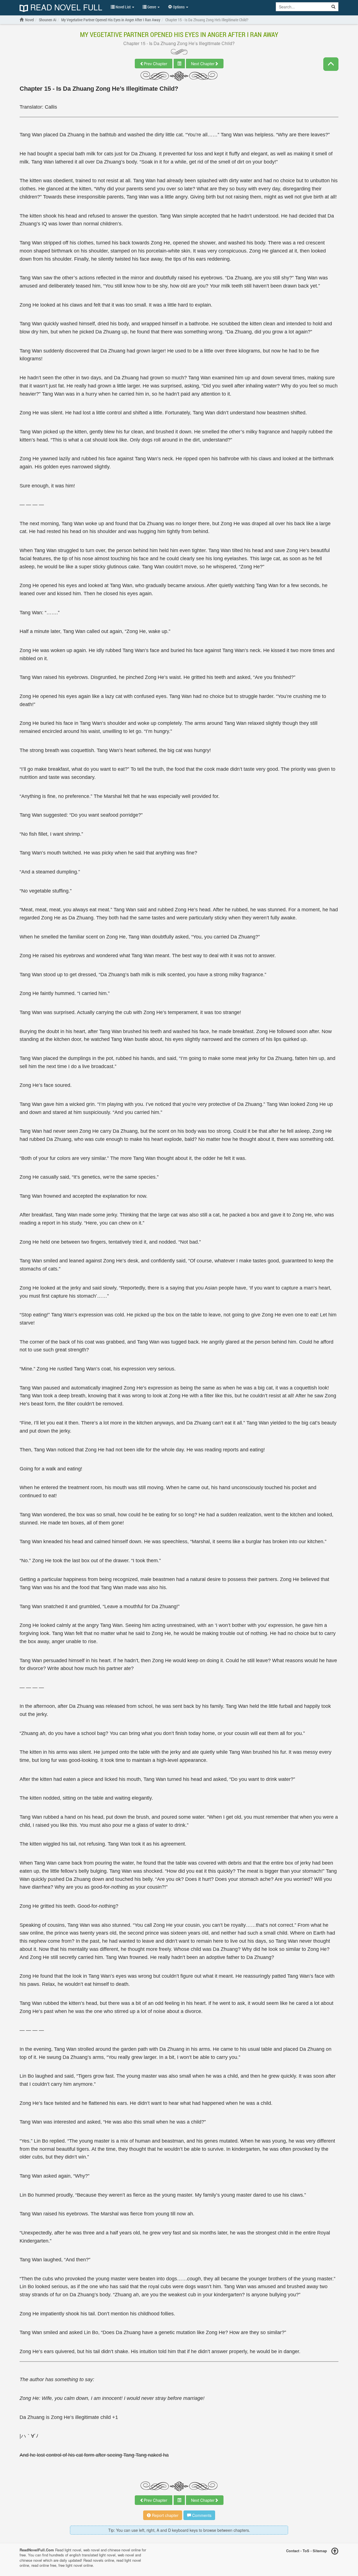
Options (179, 7)
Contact (293, 2550)
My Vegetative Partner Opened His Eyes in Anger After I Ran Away (179, 34)
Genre (152, 7)
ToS (306, 2550)
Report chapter (165, 2515)
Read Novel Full (65, 8)
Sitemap (320, 2550)
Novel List (123, 7)
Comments (201, 2515)
